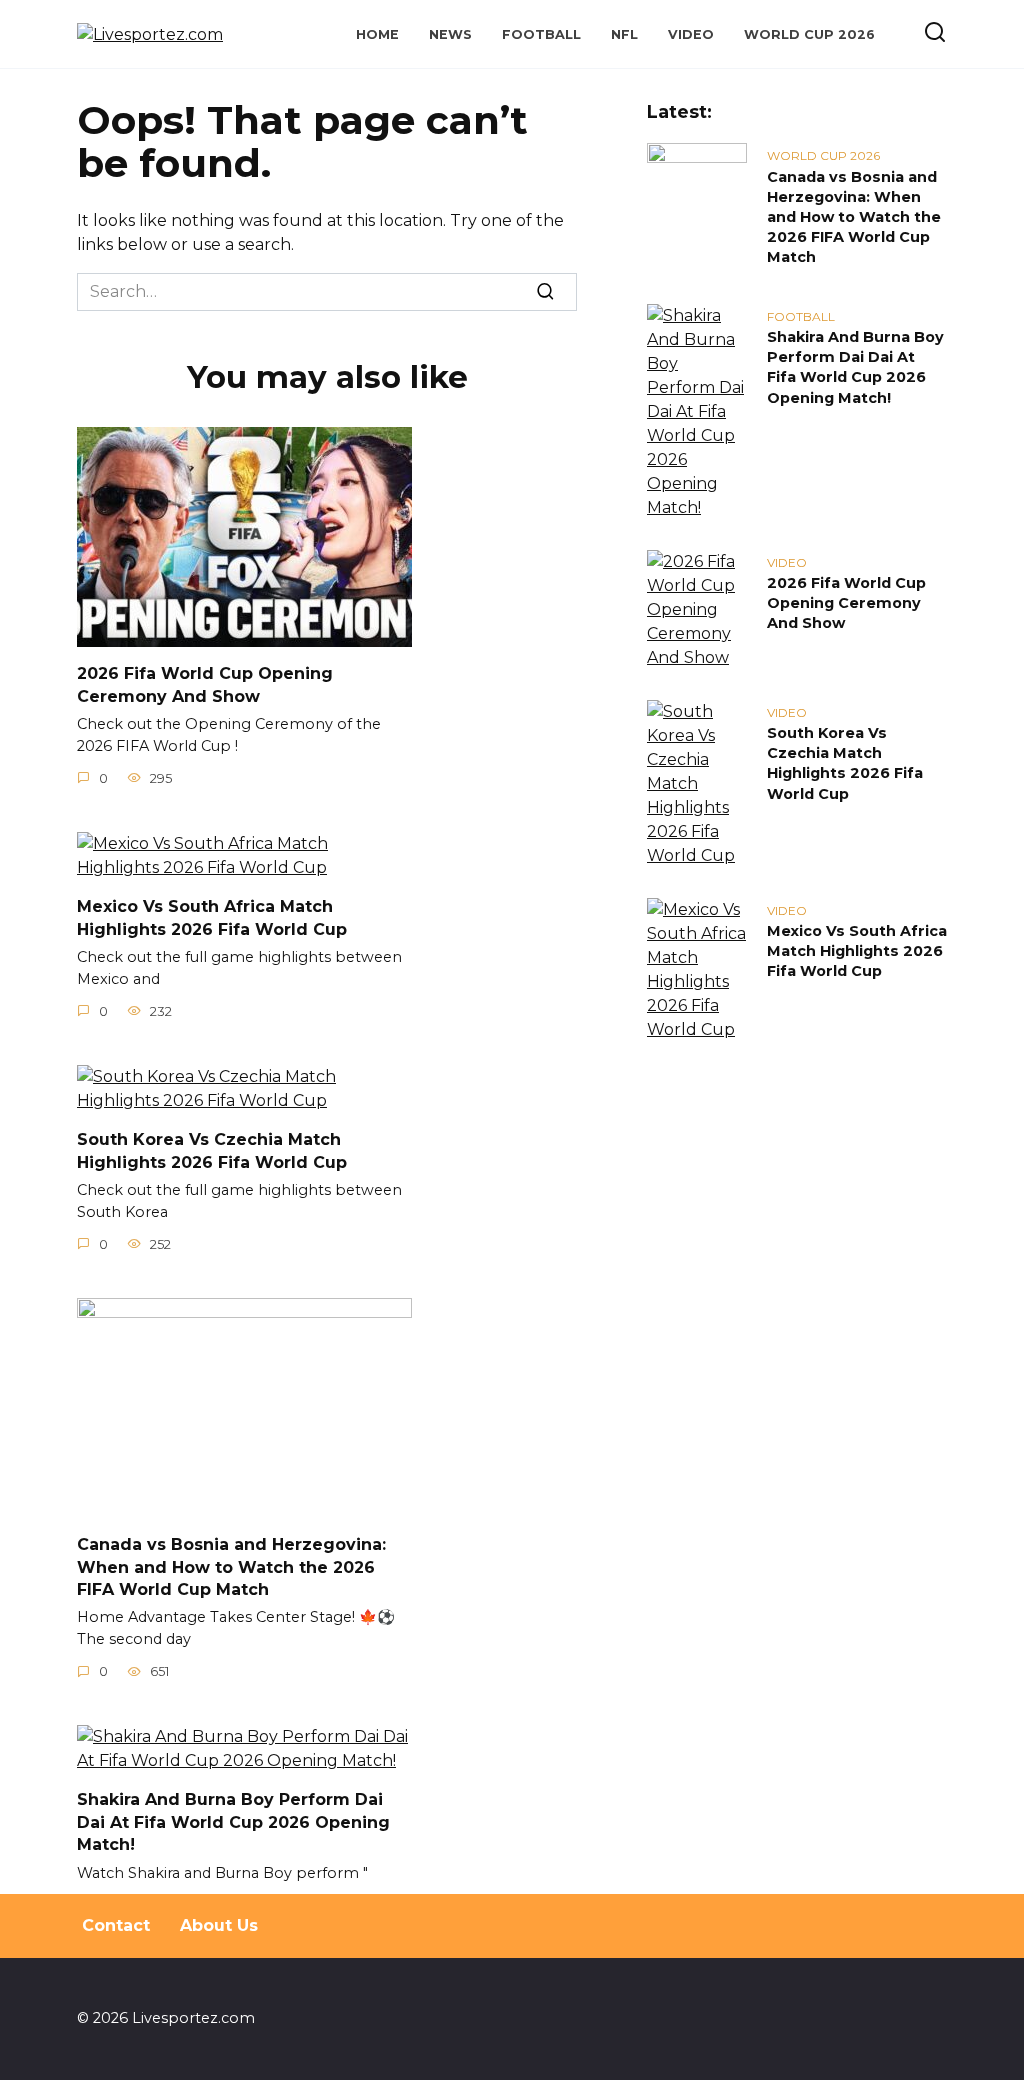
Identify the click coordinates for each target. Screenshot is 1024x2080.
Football (541, 34)
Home (377, 34)
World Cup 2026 (809, 34)
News (450, 34)
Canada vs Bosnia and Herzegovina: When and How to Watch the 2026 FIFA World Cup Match (231, 1567)
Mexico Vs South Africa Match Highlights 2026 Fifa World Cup (212, 917)
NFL (624, 34)
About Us (219, 1925)
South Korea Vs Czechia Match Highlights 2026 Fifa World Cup (212, 1150)
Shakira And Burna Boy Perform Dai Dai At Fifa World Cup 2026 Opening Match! (233, 1822)
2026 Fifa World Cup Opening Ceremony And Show (205, 684)
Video (691, 34)
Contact (116, 1925)
